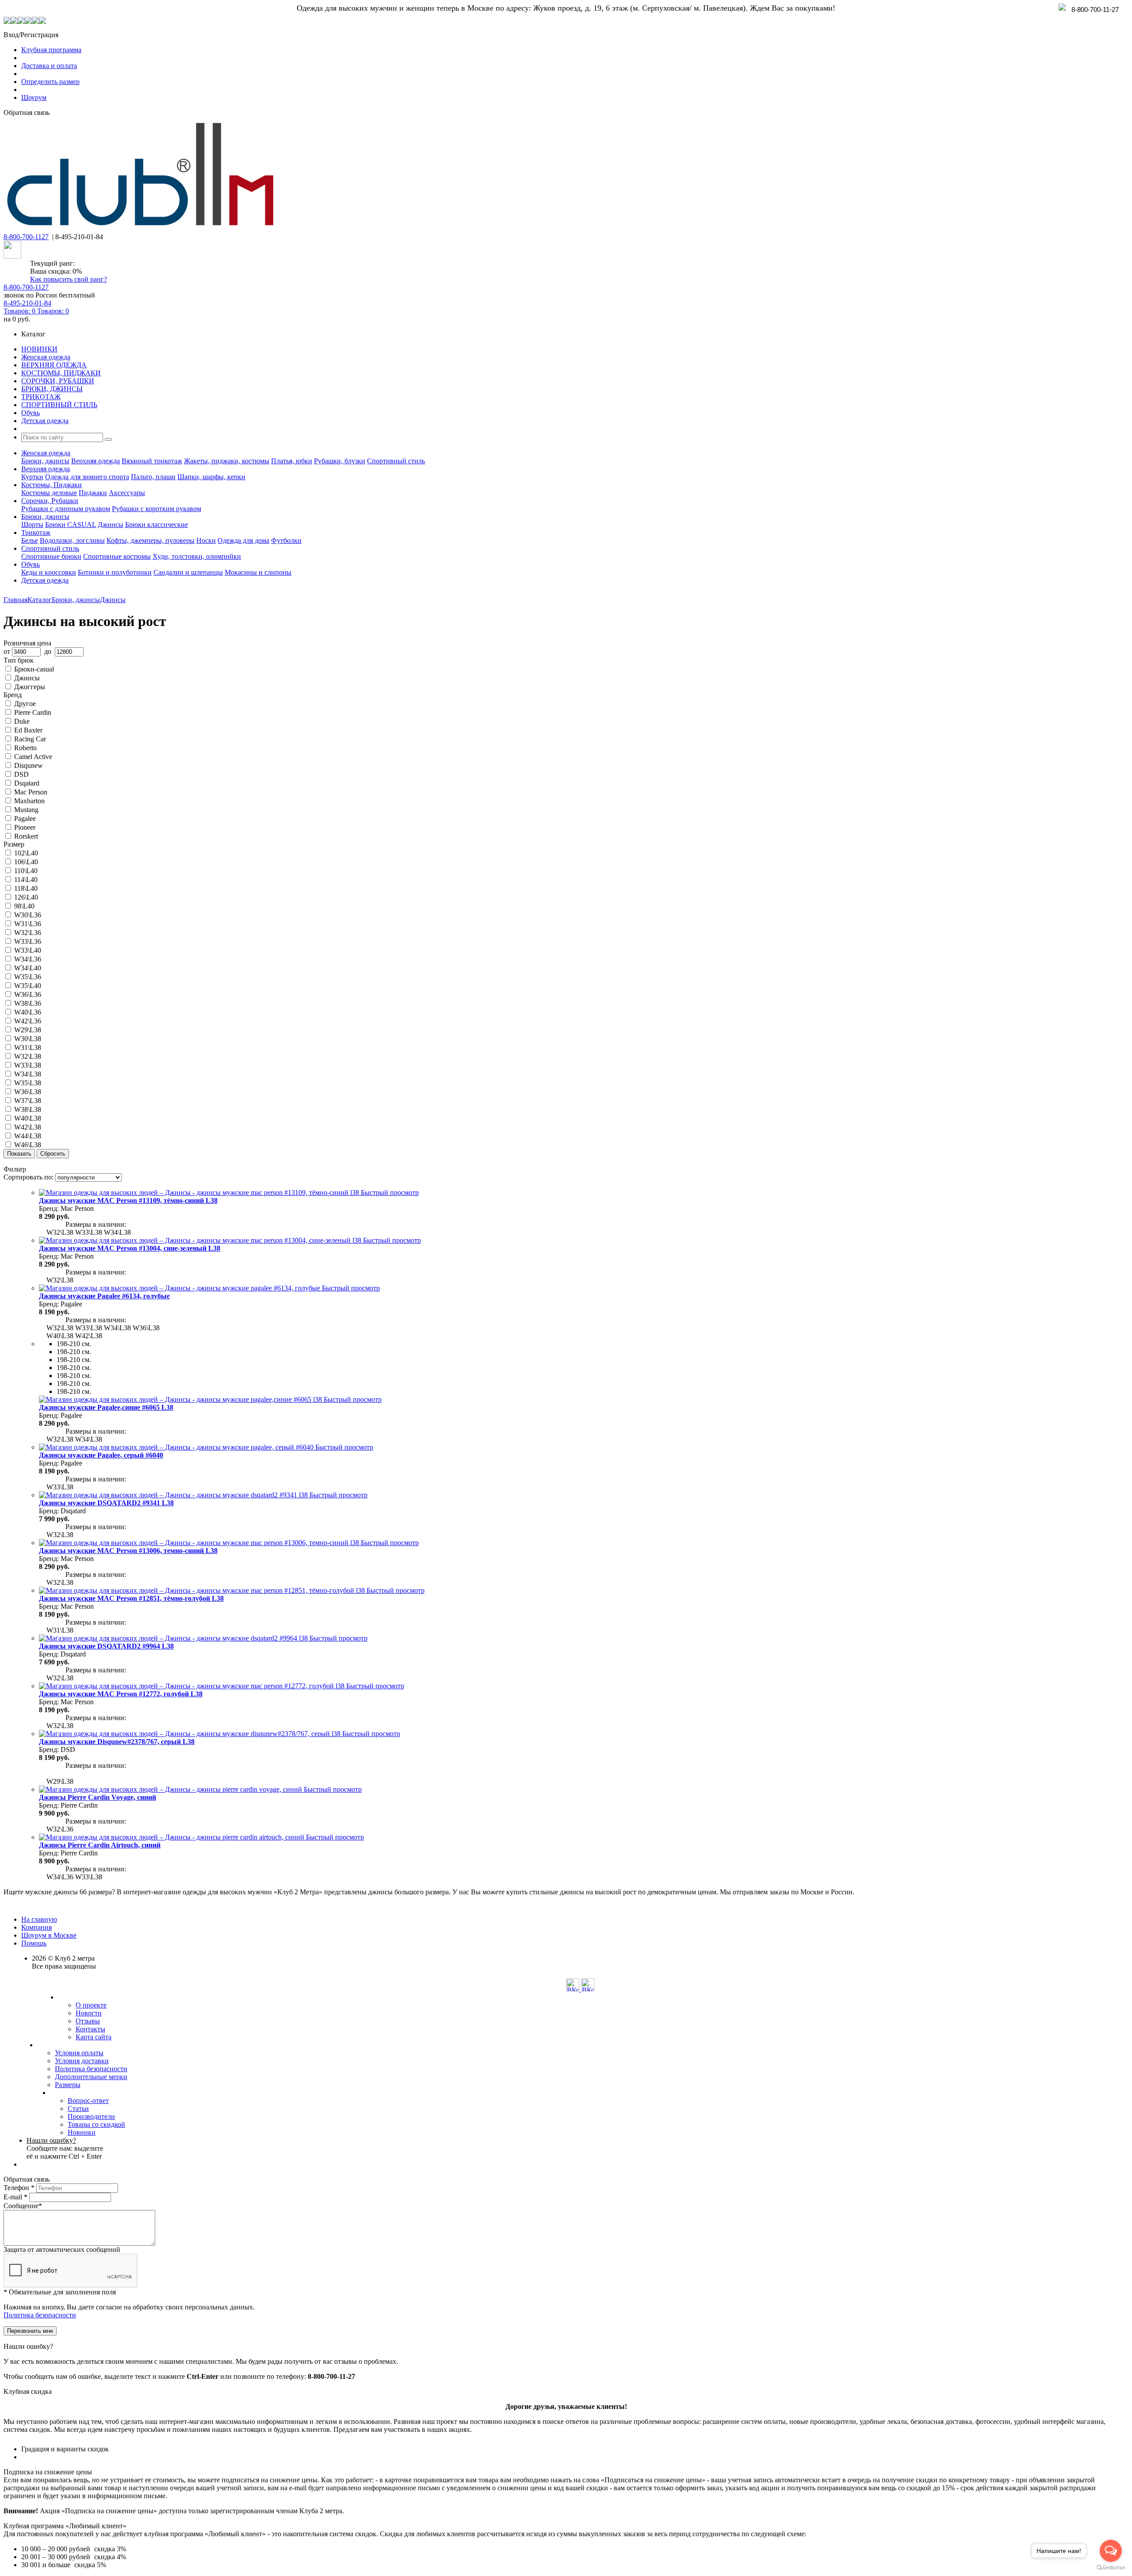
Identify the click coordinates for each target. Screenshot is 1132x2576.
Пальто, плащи (153, 477)
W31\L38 (28, 1048)
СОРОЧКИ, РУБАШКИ (58, 381)
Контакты (90, 2029)
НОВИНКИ (39, 349)
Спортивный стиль (396, 461)
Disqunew (29, 765)
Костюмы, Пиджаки (52, 485)
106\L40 (26, 862)
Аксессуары (127, 493)
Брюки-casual (34, 669)
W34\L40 (28, 968)
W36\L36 (28, 994)
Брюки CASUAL (71, 525)
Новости (89, 2013)
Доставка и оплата (49, 66)
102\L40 (26, 853)
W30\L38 (28, 1039)
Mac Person (31, 792)
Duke (22, 721)
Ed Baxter (28, 730)
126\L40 (26, 897)
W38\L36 (28, 1003)
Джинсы (111, 525)
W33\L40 (28, 950)
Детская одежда (45, 421)
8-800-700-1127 (26, 237)
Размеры (68, 2085)
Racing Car (30, 739)
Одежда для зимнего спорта (87, 477)
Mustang (26, 810)
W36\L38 (28, 1092)
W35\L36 (28, 977)
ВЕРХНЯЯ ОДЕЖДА (54, 365)
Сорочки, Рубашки (50, 501)
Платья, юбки (292, 461)
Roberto (25, 748)
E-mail (15, 2197)
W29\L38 (28, 1030)
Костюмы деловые (49, 493)
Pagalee (25, 819)
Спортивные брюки (51, 556)
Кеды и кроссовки (49, 572)
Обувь (31, 413)
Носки (206, 540)
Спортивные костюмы (117, 556)
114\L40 (26, 880)
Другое (25, 704)
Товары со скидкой (96, 2124)
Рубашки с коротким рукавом (157, 509)
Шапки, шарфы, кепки (211, 477)
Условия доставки (82, 2061)
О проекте (91, 2005)
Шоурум (34, 97)
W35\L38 (28, 1083)
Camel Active (33, 757)
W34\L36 (28, 959)
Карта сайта (94, 2037)
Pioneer (25, 827)
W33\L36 (28, 941)
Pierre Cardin (33, 712)
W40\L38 (28, 1118)
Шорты (32, 525)
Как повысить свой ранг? (69, 279)
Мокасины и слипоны (258, 572)
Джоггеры (30, 687)
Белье (30, 540)
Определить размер (50, 82)
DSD (21, 774)
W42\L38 (28, 1127)
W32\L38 (28, 1056)
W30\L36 (28, 915)
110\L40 (26, 871)
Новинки (82, 2132)
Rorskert (26, 836)
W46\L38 (28, 1145)
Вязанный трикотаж (152, 461)
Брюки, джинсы (45, 461)
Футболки (286, 540)
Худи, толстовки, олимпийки (197, 556)
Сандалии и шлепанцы (188, 572)
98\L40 (24, 906)
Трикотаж (36, 532)
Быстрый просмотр (390, 1193)
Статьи (78, 2109)
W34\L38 (28, 1074)
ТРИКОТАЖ (41, 397)
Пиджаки (93, 493)
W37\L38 (28, 1101)
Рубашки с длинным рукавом (66, 509)
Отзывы (88, 2021)
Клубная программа (51, 50)
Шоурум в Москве (49, 1935)
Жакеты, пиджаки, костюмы (227, 461)
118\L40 (26, 888)
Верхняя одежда (96, 461)
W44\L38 (28, 1136)
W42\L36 (28, 1021)
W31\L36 (28, 924)
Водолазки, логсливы (72, 540)
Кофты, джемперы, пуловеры (151, 540)
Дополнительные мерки (91, 2077)
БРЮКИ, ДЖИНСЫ (52, 389)
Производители (91, 2116)
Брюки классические (157, 525)
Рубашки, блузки (340, 461)
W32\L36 (28, 933)
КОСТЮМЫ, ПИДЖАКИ (61, 373)
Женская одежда (46, 357)
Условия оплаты (79, 2053)
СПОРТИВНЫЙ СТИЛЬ (59, 405)
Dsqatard (27, 783)
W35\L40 (28, 986)
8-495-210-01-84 (27, 303)
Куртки (32, 477)
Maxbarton (29, 801)
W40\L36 (28, 1012)
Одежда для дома (243, 540)
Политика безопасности (91, 2069)
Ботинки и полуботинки (115, 572)
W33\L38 (28, 1065)
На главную (39, 1919)
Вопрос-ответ (88, 2101)
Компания (36, 1927)
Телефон (19, 2188)
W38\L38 (28, 1109)
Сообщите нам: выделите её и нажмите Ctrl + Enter (65, 2148)
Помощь (34, 1943)
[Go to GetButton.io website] (1111, 2567)
